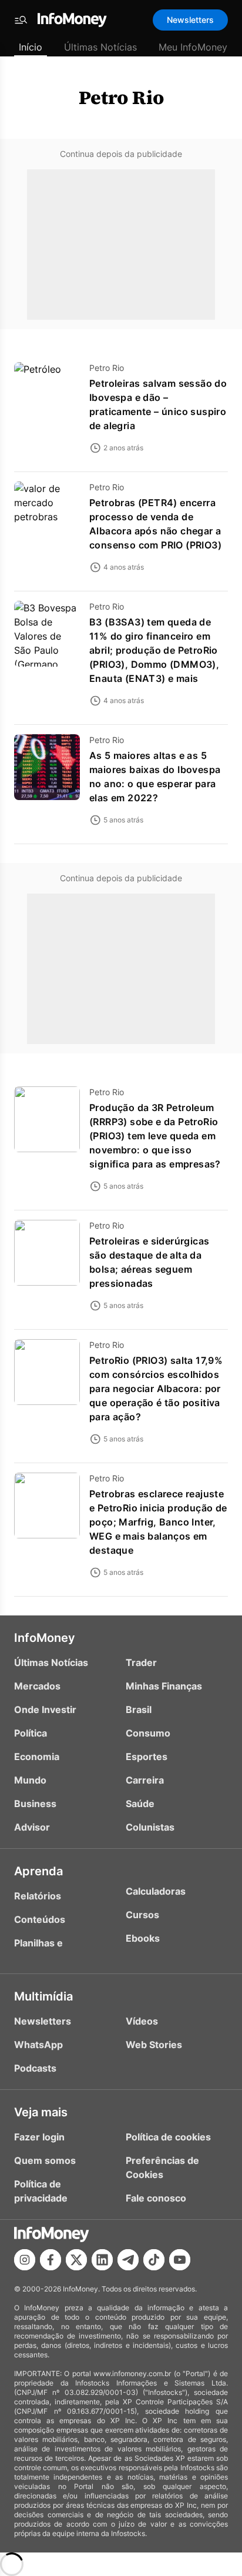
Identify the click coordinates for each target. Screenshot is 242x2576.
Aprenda (38, 1871)
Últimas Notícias (100, 47)
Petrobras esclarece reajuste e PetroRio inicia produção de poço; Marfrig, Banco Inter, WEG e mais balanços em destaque (158, 1522)
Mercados (37, 1686)
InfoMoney (45, 1638)
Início (31, 47)
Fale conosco (156, 2198)
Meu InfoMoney (193, 47)
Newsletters (190, 20)
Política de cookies (168, 2137)
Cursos (142, 1915)
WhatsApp (38, 2045)
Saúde (140, 1804)
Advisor (32, 1827)
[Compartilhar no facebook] (51, 2260)
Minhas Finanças (164, 1686)
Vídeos (142, 2021)
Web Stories (154, 2045)
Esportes (147, 1757)
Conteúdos (40, 1919)
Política (31, 1733)
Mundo (30, 1780)
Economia (37, 1757)
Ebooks (143, 1938)
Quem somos (45, 2160)
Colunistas (150, 1827)
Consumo (148, 1733)
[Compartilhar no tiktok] (154, 2260)
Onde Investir (45, 1709)
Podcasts (35, 2068)
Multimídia (43, 1996)
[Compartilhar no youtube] (180, 2260)
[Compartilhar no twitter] (76, 2260)
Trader (141, 1662)
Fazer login (39, 2137)
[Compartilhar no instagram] (25, 2260)
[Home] (72, 20)
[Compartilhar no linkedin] (102, 2260)
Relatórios (38, 1896)
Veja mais (41, 2112)
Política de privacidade (41, 2191)
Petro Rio (121, 98)
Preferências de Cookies (162, 2167)
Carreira (145, 1780)
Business (35, 1804)
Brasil (139, 1709)
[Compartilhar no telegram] (128, 2260)
